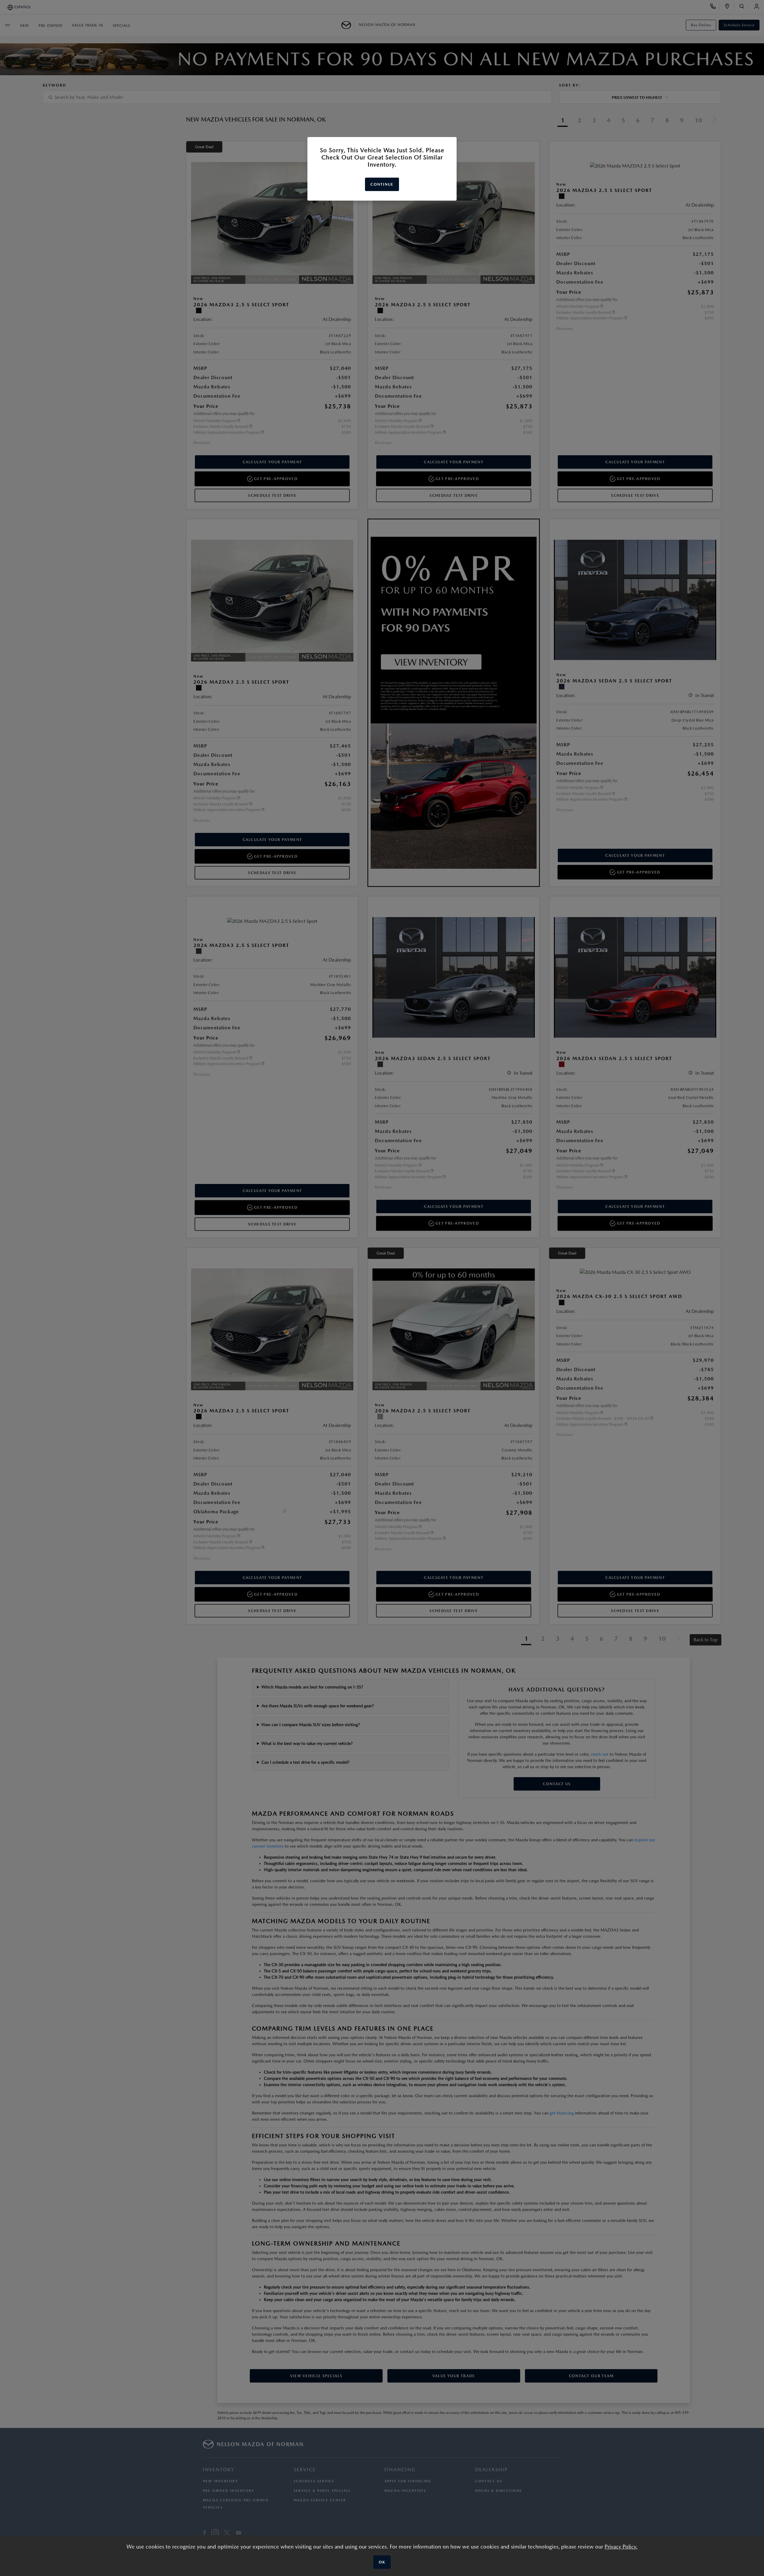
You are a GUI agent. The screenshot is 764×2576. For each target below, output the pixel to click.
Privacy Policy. (621, 2547)
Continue (382, 184)
